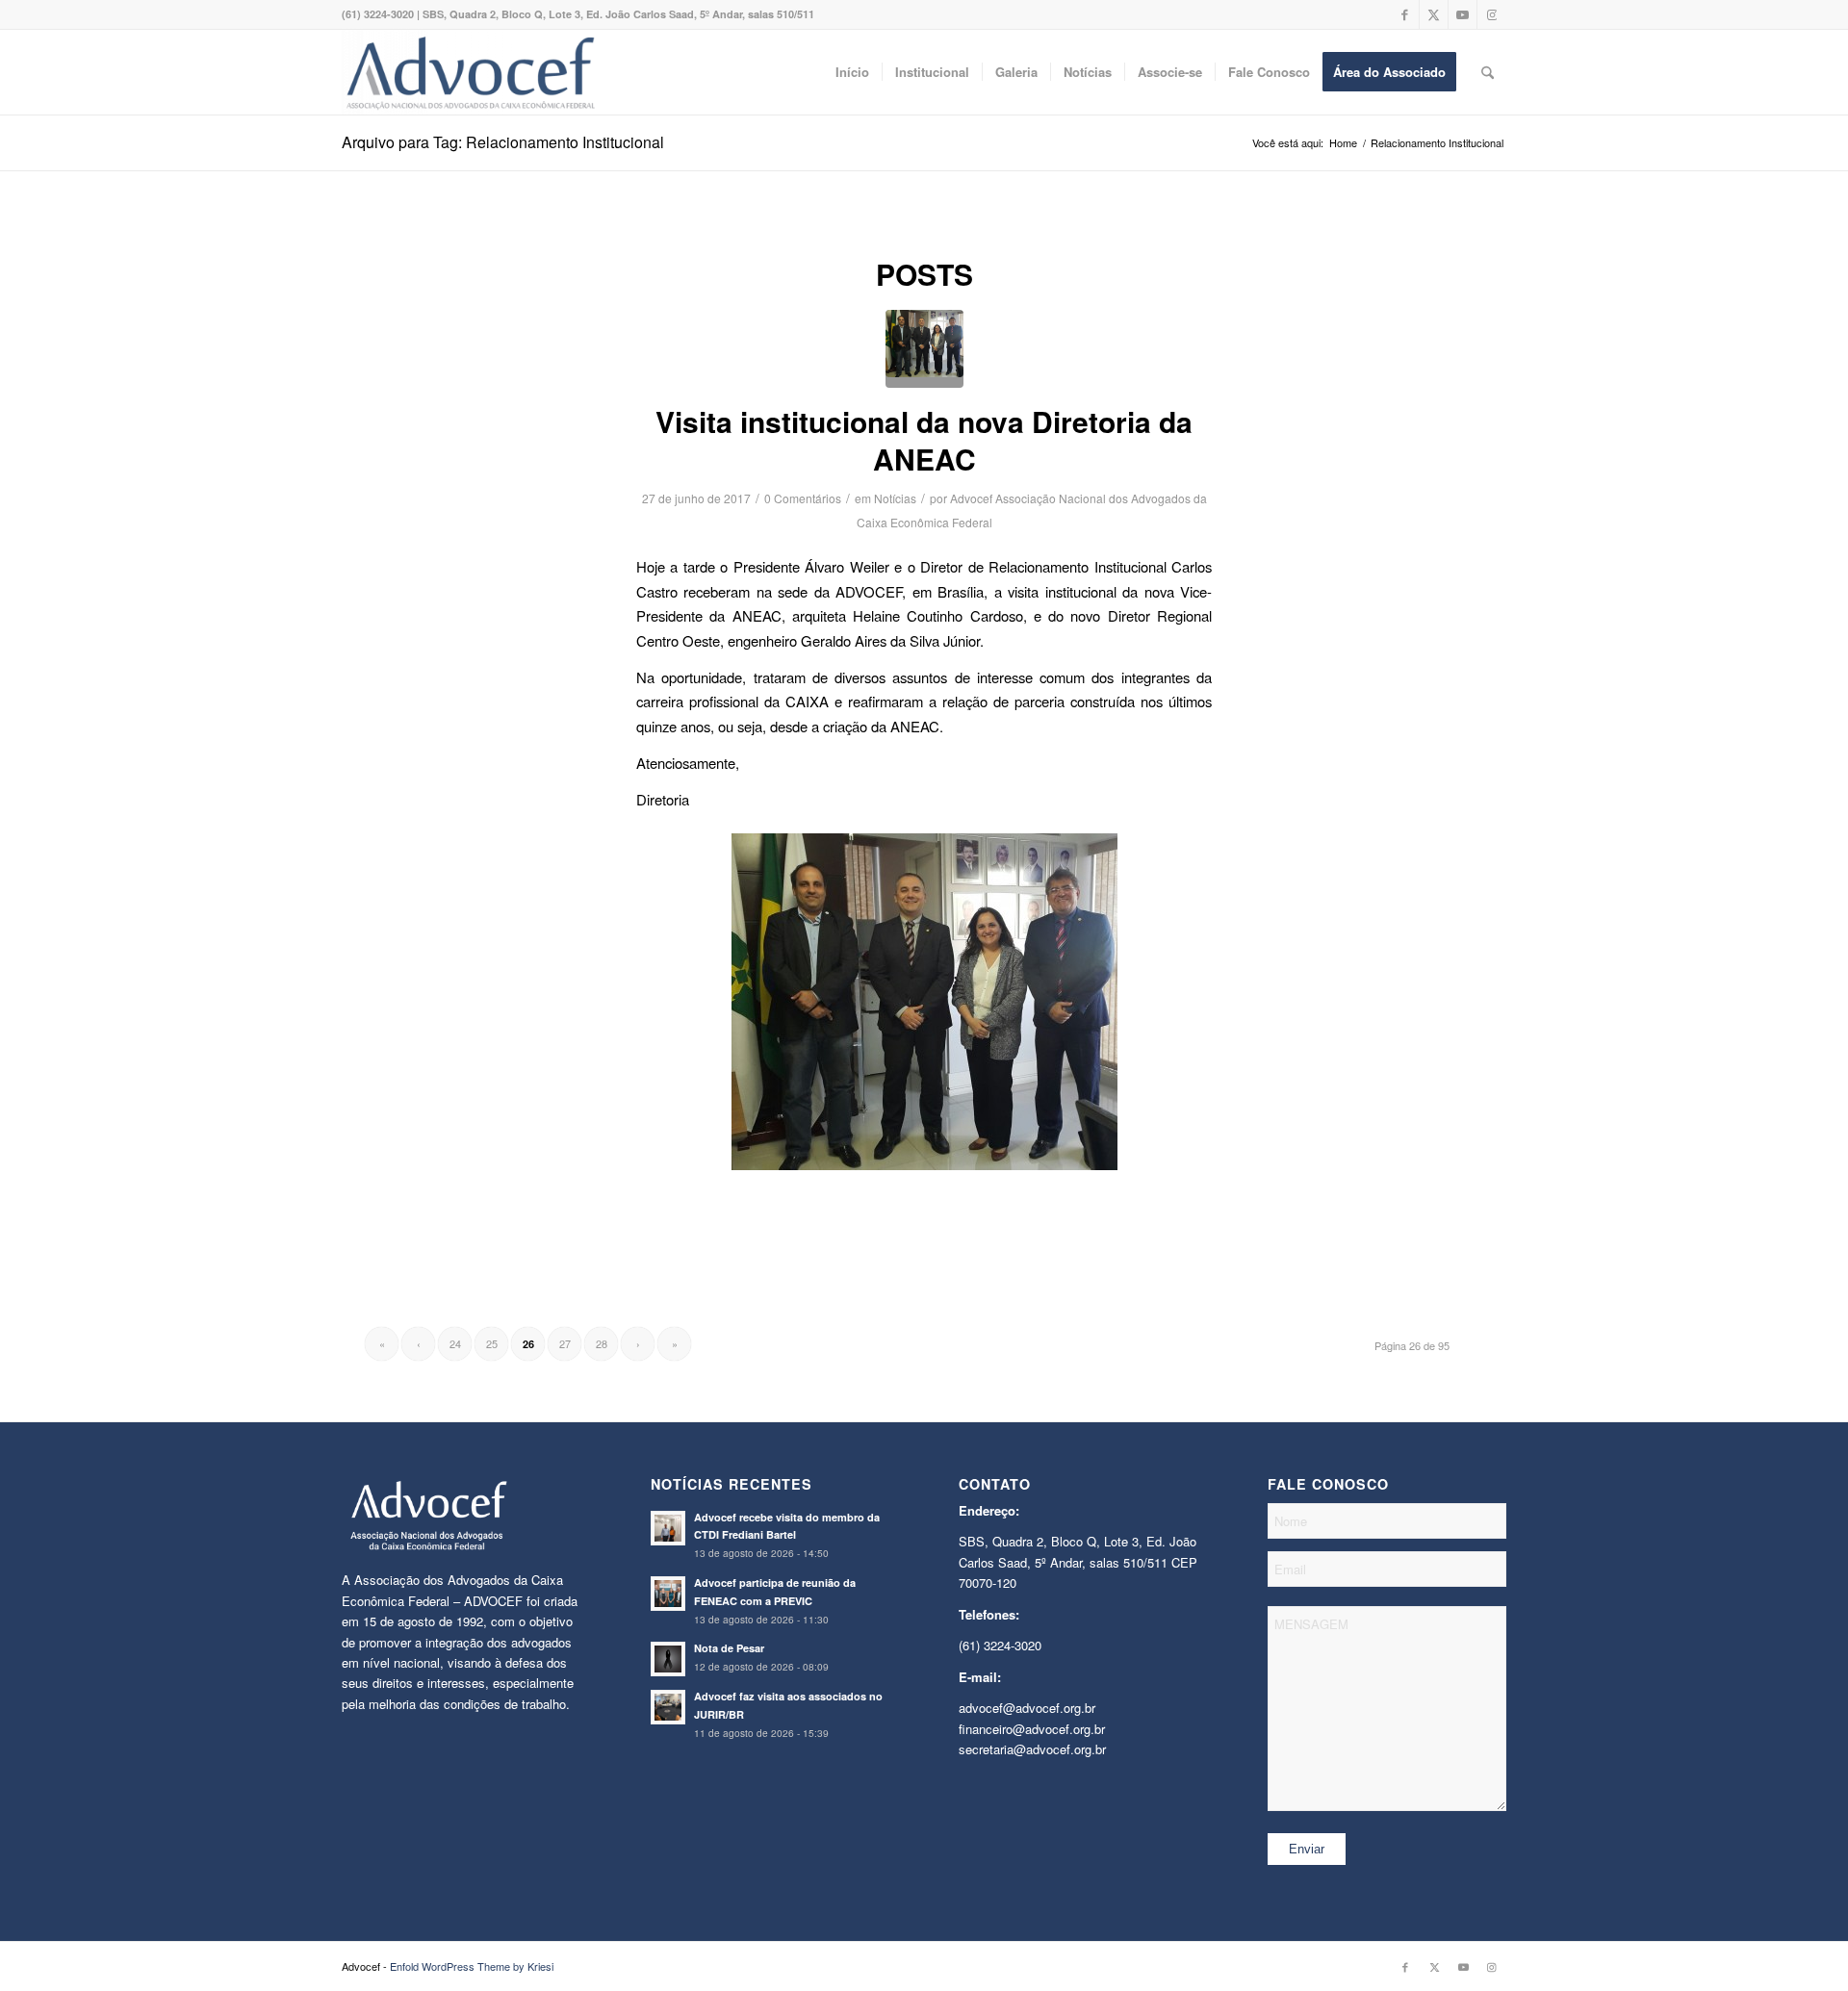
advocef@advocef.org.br (1027, 1708)
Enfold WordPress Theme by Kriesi (472, 1966)
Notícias (895, 498)
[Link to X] (1434, 14)
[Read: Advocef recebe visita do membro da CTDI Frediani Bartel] (668, 1528)
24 (455, 1343)
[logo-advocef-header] (470, 72)
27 (565, 1343)
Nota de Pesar (729, 1648)
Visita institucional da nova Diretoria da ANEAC (924, 440)
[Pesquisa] (1488, 72)
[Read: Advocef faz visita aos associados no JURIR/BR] (668, 1707)
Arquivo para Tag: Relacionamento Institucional (503, 142)
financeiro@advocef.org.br (1032, 1729)
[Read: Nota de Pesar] (668, 1659)
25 (492, 1343)
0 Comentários (803, 498)
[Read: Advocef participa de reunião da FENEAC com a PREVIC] (668, 1594)
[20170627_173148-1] (924, 349)
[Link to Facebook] (1405, 14)
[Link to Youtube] (1463, 14)
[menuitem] (852, 72)
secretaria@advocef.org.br (1032, 1749)
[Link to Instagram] (1492, 14)
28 (602, 1343)
